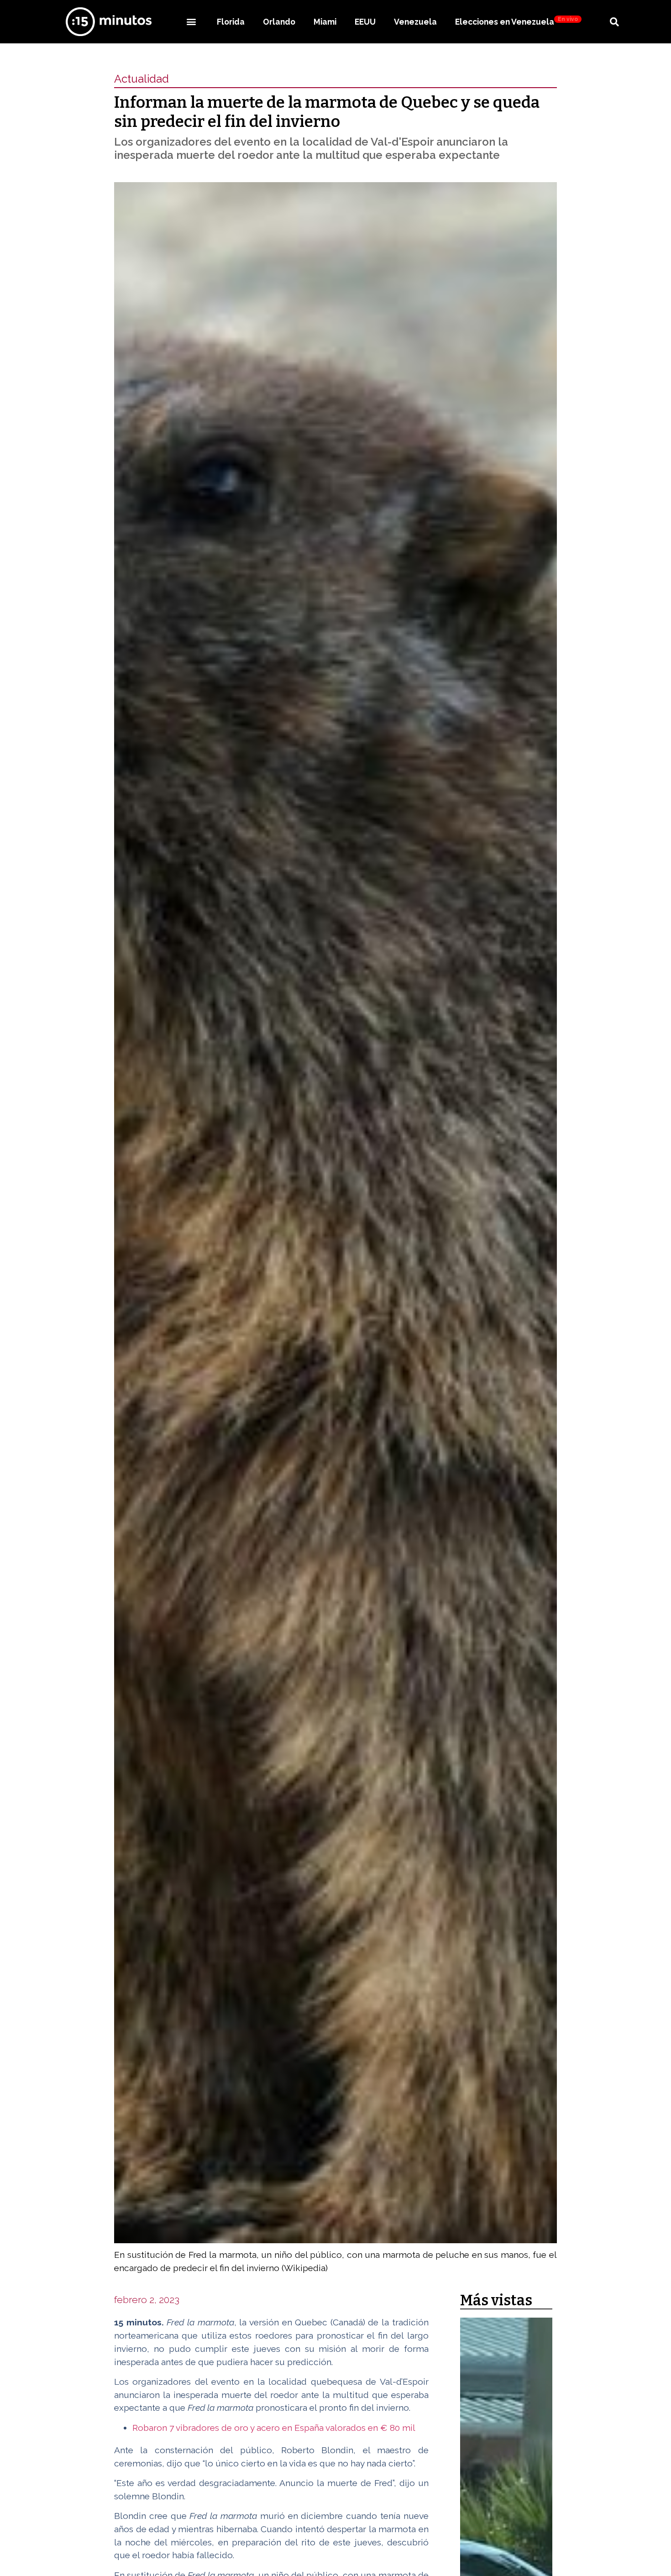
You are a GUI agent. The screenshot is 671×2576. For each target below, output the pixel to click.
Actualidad (142, 79)
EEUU (365, 22)
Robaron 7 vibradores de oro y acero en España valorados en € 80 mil (274, 2428)
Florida (231, 22)
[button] (191, 22)
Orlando (279, 22)
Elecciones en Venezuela (516, 21)
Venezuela (415, 22)
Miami (325, 22)
